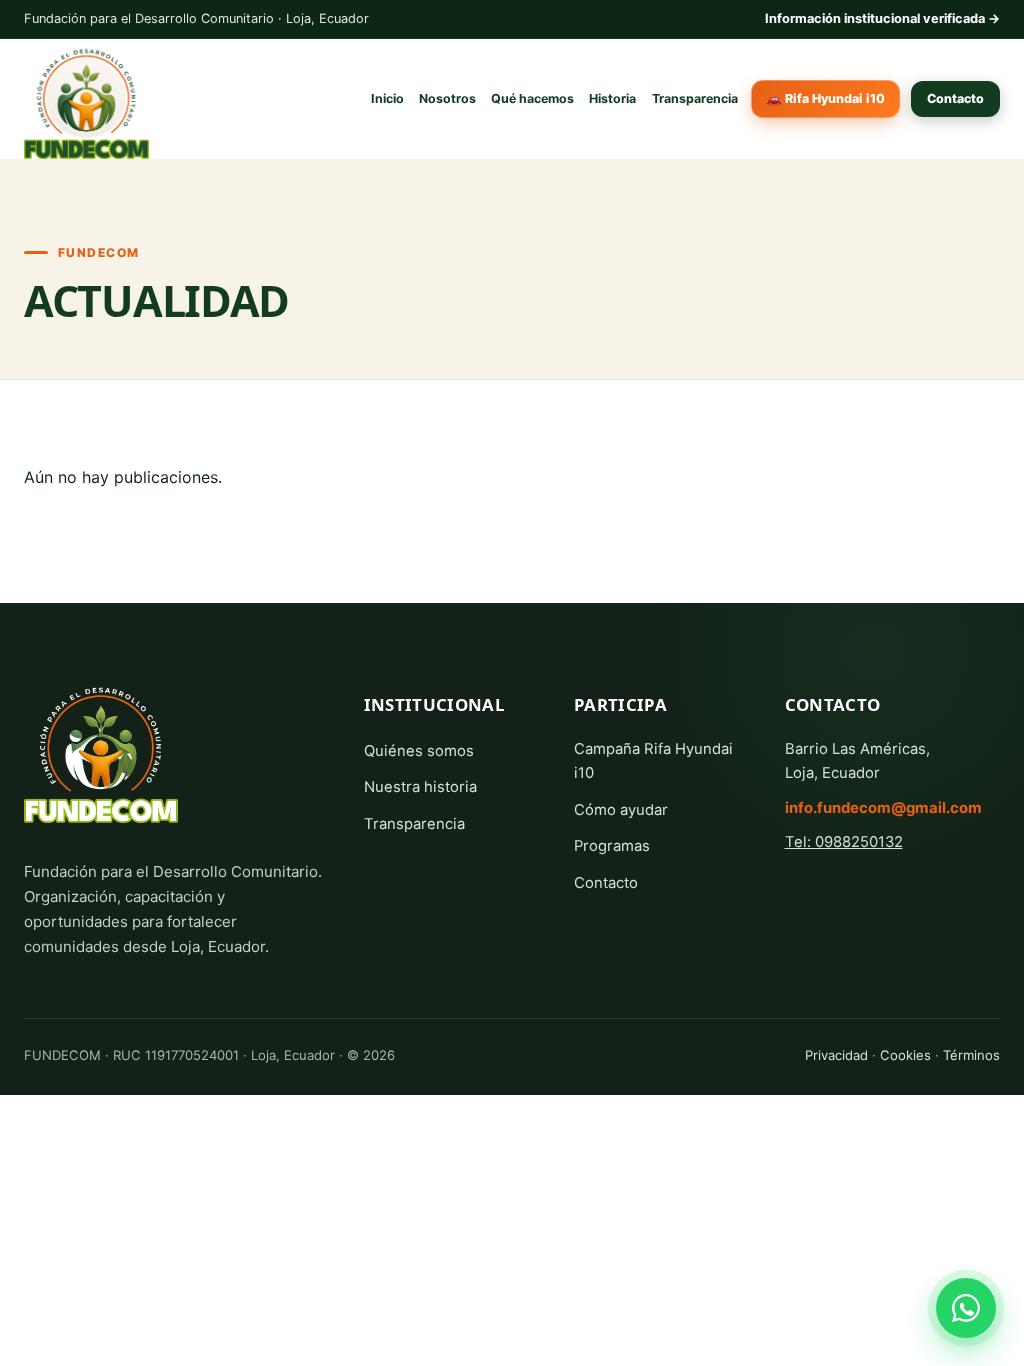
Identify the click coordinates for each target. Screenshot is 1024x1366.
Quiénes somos (419, 751)
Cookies (905, 1055)
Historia (612, 98)
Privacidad (836, 1055)
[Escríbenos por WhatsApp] (966, 1308)
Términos (971, 1055)
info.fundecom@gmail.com (883, 808)
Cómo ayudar (621, 810)
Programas (612, 846)
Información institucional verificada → (882, 18)
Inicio (387, 98)
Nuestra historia (420, 787)
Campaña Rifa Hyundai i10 (653, 761)
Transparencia (695, 98)
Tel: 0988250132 (844, 842)
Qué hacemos (532, 98)
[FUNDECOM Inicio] (101, 749)
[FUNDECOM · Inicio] (86, 99)
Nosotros (447, 98)
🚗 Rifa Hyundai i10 (825, 98)
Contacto (955, 98)
